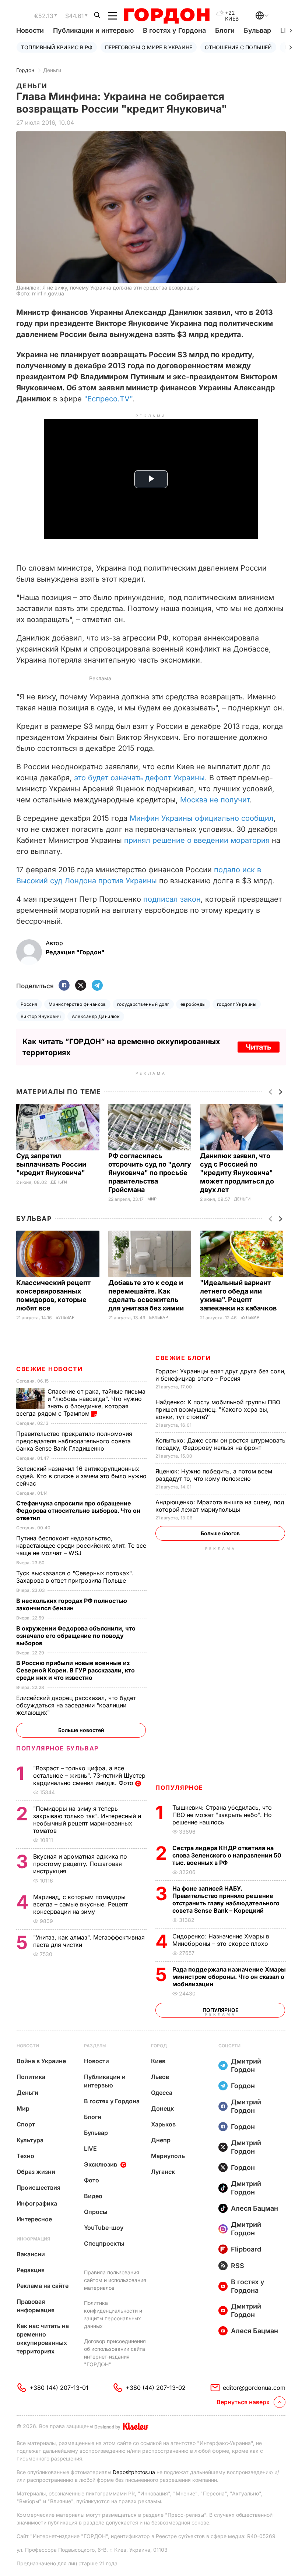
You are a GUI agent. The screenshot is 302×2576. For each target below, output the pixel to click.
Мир (152, 1199)
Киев (158, 2061)
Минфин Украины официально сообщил (202, 818)
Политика (31, 2077)
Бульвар (257, 30)
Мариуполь (168, 2156)
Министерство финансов (77, 1004)
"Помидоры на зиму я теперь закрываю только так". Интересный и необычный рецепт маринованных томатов (87, 1820)
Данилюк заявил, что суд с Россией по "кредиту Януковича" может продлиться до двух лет (237, 1173)
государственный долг (143, 1004)
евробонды (193, 1004)
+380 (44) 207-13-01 (59, 2388)
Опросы (96, 2212)
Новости (30, 30)
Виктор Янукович (41, 1016)
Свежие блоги (183, 1358)
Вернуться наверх (243, 2402)
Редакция (31, 2270)
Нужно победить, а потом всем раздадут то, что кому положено (214, 1475)
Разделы (95, 2046)
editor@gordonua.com (254, 2388)
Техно (25, 2156)
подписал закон (172, 899)
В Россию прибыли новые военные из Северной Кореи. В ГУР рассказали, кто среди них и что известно (75, 1670)
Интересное (34, 2219)
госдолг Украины (237, 1004)
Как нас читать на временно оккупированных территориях (43, 2339)
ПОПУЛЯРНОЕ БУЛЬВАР (57, 1748)
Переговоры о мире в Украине (149, 47)
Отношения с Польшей (238, 47)
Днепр (161, 2140)
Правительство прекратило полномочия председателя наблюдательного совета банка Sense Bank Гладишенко (74, 1441)
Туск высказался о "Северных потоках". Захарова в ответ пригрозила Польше (75, 1577)
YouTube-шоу (104, 2228)
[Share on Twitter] (81, 986)
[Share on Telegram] (97, 986)
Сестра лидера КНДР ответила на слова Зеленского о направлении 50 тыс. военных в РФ (227, 1855)
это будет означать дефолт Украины (139, 778)
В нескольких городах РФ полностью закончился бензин (72, 1604)
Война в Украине (41, 2061)
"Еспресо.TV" (108, 399)
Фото (92, 2180)
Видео (93, 2196)
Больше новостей (81, 1730)
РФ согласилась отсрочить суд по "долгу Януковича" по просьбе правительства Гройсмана (150, 1173)
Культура (30, 2140)
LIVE (90, 2149)
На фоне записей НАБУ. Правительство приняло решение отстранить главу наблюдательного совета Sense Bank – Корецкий (226, 1899)
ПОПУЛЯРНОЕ (179, 1788)
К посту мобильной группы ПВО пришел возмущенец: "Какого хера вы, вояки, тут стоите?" (218, 1409)
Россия (29, 1004)
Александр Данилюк (96, 1016)
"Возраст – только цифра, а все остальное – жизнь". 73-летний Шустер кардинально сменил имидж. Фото (89, 1775)
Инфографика (37, 2203)
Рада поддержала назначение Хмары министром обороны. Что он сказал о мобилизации (229, 1977)
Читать (259, 1047)
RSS (238, 2266)
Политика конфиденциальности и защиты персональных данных (113, 2314)
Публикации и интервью (93, 30)
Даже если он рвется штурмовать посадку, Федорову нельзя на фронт (220, 1444)
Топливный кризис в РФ (57, 47)
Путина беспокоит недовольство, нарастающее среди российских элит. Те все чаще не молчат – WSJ (81, 1546)
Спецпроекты (104, 2243)
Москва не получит (215, 800)
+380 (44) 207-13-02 (156, 2388)
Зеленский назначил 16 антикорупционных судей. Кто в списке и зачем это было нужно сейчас (81, 1476)
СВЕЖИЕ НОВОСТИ (49, 1369)
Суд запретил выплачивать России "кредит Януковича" (51, 1164)
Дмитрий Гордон (246, 2065)
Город (159, 2046)
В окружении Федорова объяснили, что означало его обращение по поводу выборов (76, 1636)
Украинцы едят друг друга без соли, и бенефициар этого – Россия (221, 1375)
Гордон (25, 70)
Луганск (163, 2172)
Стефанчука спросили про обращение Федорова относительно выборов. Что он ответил (78, 1511)
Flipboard (246, 2249)
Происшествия (38, 2188)
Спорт (26, 2124)
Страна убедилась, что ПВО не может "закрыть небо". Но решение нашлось (222, 1815)
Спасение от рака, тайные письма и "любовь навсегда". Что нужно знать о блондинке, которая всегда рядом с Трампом (81, 1402)
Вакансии (31, 2254)
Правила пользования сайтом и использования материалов (115, 2280)
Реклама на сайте (43, 2286)
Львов (160, 2077)
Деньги (52, 70)
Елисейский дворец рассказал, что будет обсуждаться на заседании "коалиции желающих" (76, 1705)
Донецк (162, 2108)
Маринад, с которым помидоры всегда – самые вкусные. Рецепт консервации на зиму (80, 1904)
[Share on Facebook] (64, 986)
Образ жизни (36, 2172)
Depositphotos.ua (134, 2472)
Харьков (163, 2124)
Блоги (225, 30)
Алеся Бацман (254, 2208)
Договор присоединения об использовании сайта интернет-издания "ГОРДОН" (115, 2353)
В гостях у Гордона (174, 30)
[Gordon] (167, 16)
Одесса (162, 2093)
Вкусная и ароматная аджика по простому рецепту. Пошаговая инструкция (80, 1864)
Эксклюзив (101, 2164)
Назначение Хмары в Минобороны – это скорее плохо (221, 1940)
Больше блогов (220, 1533)
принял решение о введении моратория (197, 840)
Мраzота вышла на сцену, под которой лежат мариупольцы (220, 1506)
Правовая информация (36, 2306)
